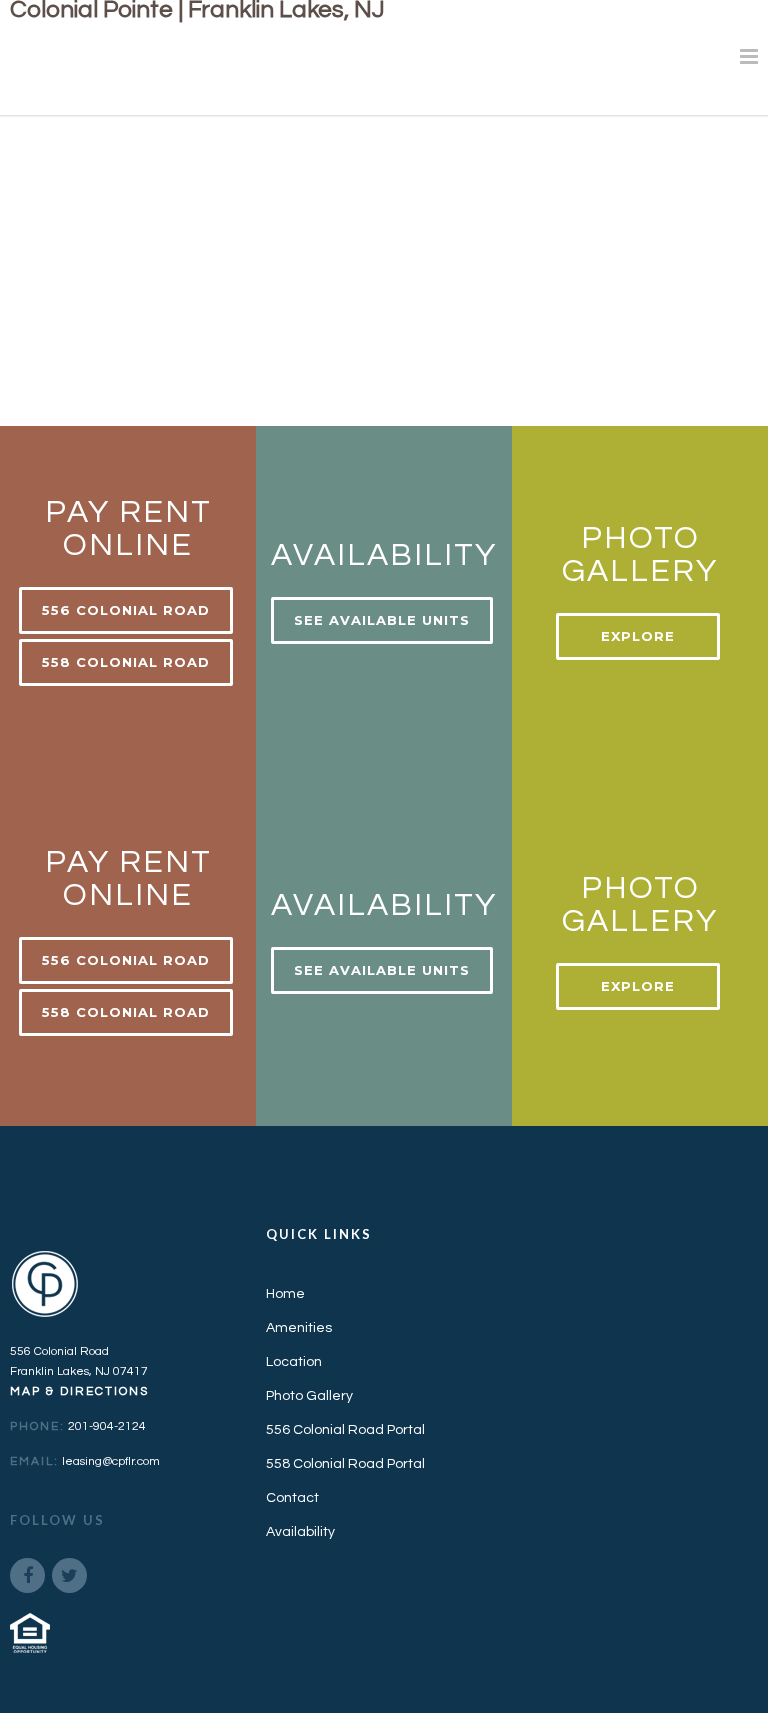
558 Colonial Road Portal (345, 1464)
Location (294, 1362)
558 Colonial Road (126, 662)
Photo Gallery (309, 1396)
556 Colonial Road (126, 610)
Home (285, 1294)
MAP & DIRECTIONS (79, 1391)
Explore (638, 636)
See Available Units (382, 620)
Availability (300, 1532)
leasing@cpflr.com (111, 1461)
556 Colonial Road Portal (345, 1430)
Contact (292, 1498)
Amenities (299, 1328)
